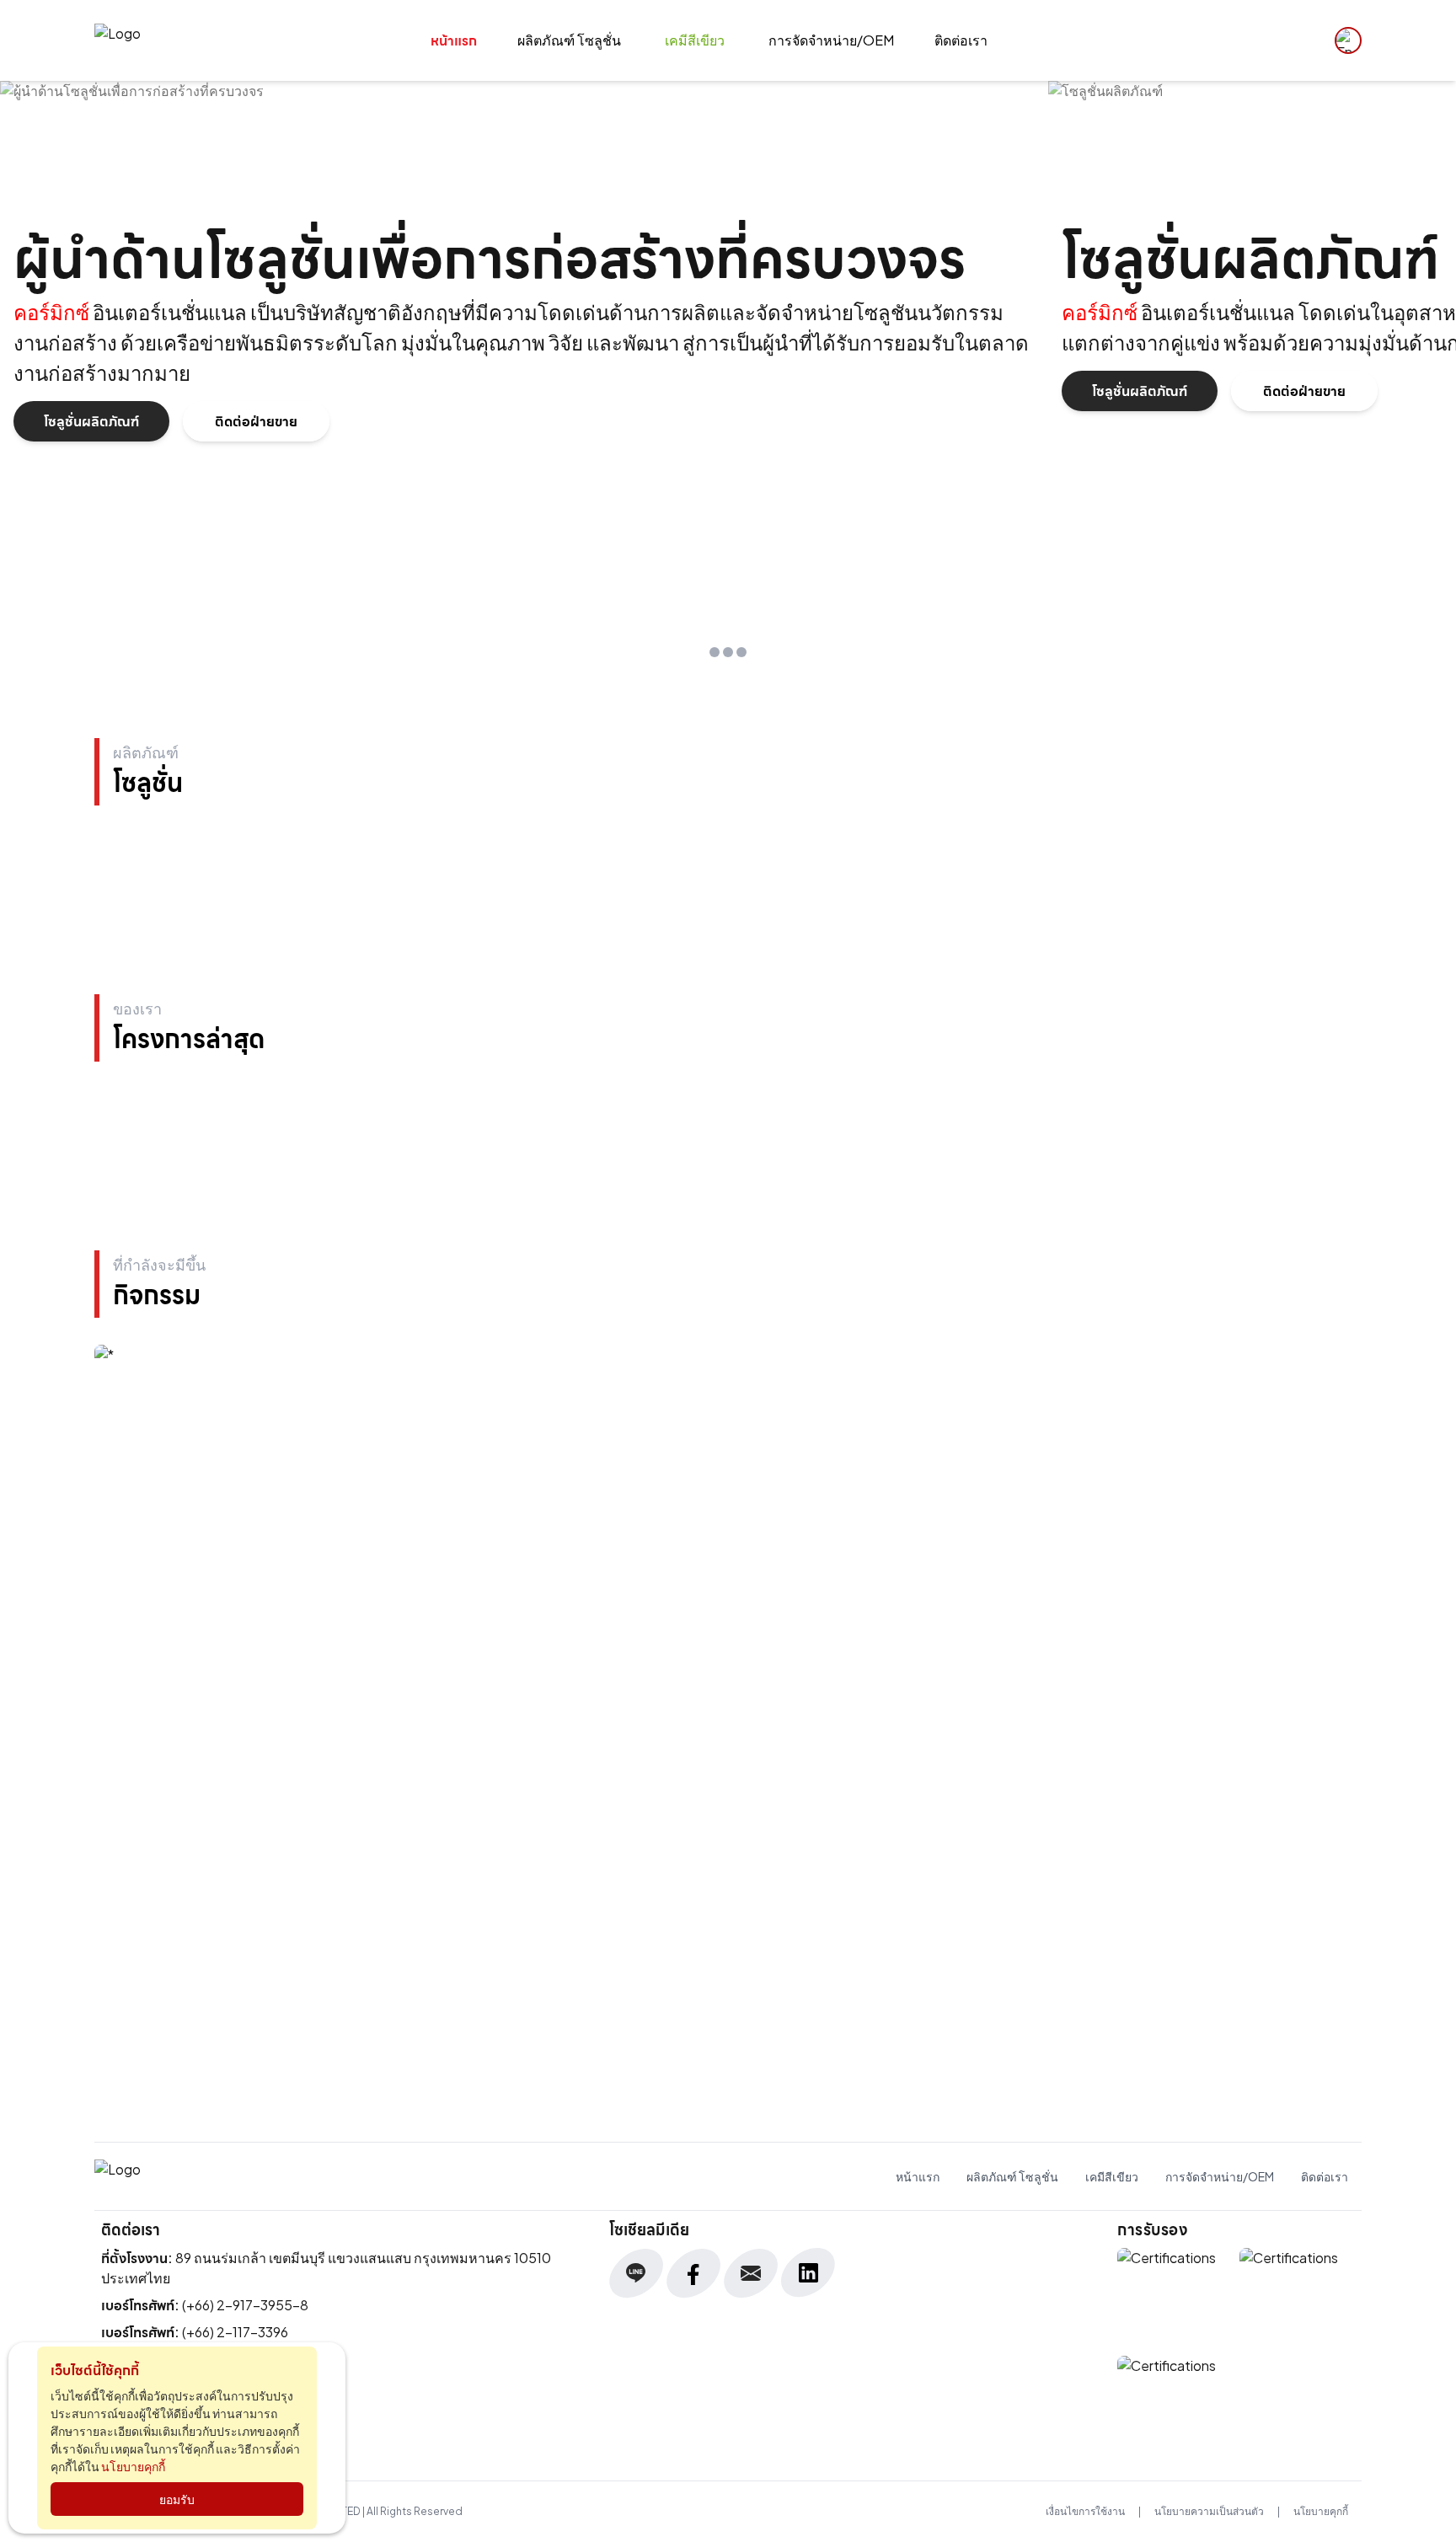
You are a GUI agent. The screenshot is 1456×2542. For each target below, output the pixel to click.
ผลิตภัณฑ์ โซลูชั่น (569, 40)
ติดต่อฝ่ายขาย (256, 421)
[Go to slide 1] (715, 652)
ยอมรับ (177, 2499)
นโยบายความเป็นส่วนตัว (1209, 2511)
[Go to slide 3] (741, 652)
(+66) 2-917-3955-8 (245, 2305)
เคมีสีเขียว (695, 40)
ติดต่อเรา (961, 40)
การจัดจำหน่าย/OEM (831, 40)
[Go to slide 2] (728, 652)
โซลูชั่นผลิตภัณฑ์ (91, 421)
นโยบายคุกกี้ (1321, 2511)
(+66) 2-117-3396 (235, 2332)
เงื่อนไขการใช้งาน (1085, 2511)
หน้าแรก (454, 40)
